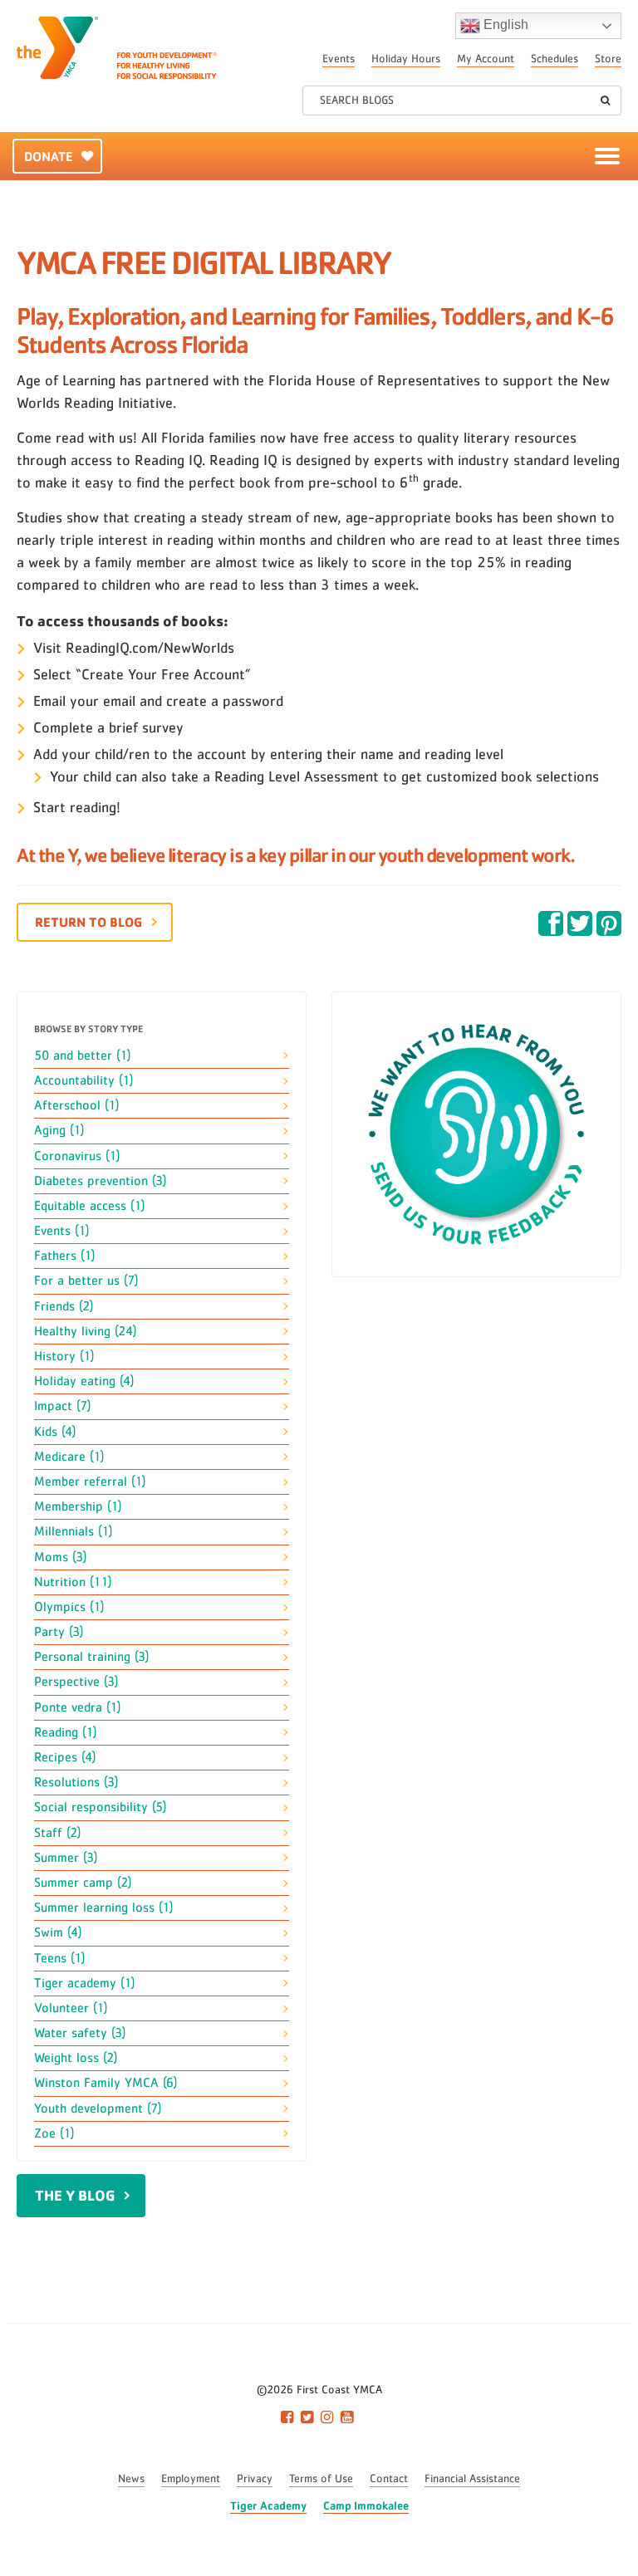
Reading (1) (65, 1732)
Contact (389, 2479)
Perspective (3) (76, 1682)
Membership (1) (78, 1506)
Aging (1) (59, 1130)
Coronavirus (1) (77, 1156)
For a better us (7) (86, 1281)
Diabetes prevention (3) (100, 1181)
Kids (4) (55, 1432)
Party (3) (59, 1632)
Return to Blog (88, 922)
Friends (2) (64, 1306)
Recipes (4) (65, 1757)
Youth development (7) (98, 2108)
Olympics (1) (69, 1607)
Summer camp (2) (83, 1883)
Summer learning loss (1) (103, 1908)
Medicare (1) (69, 1457)
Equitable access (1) (89, 1206)
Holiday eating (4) (84, 1381)
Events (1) (61, 1231)
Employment (191, 2479)
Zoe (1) (54, 2133)
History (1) (64, 1356)
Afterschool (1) (76, 1105)
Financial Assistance (472, 2479)
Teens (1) (59, 1958)
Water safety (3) (80, 2033)
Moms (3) (60, 1557)
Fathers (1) (64, 1256)
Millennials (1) (73, 1531)
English (504, 24)
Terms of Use (321, 2479)
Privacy (255, 2479)
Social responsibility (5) (100, 1807)
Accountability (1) (83, 1080)
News (131, 2479)
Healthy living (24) (85, 1331)
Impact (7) (62, 1406)
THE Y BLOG (75, 2195)
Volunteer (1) (71, 2008)
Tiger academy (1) (84, 1983)
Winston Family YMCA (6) (106, 2083)
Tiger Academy (268, 2505)
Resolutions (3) (76, 1782)
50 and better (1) (82, 1055)
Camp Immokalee (366, 2505)
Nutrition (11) (73, 1582)
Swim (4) (58, 1932)
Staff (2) (57, 1833)
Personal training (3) (91, 1657)
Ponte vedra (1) (77, 1707)
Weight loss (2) (76, 2058)
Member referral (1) (90, 1481)
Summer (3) (66, 1858)
